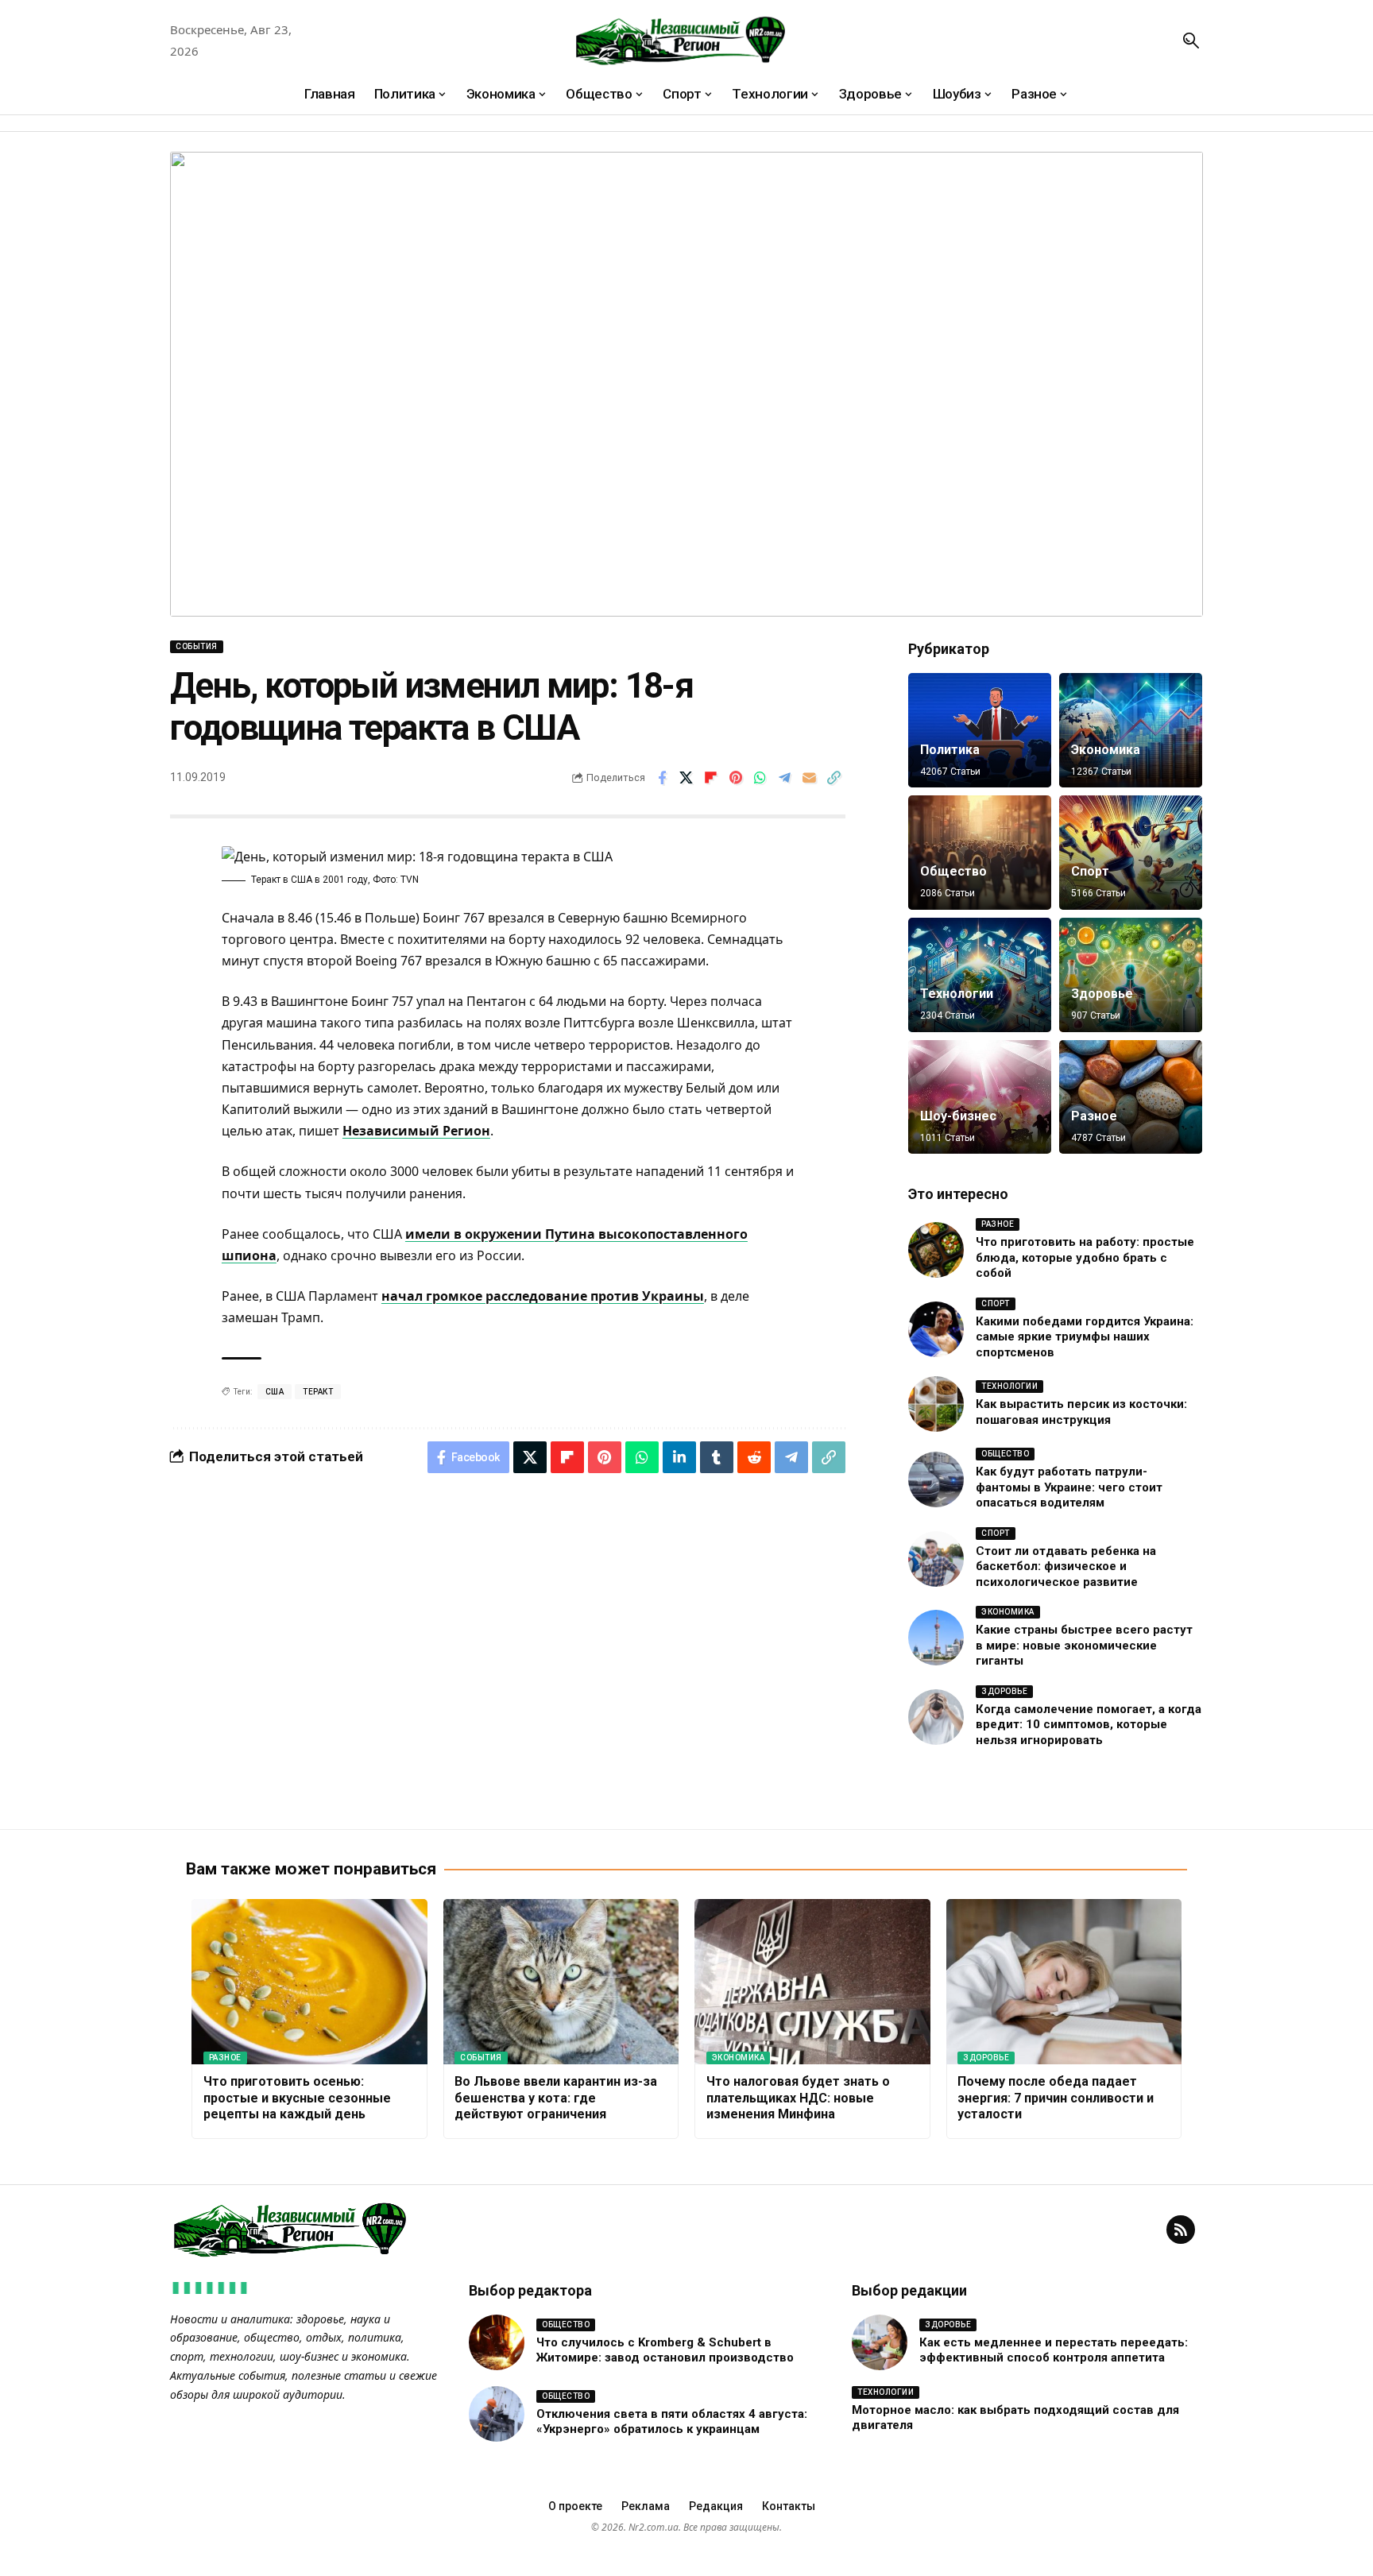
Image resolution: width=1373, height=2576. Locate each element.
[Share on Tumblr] (717, 1457)
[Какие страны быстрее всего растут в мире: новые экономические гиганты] (936, 1638)
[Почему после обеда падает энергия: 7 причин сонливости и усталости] (1064, 1982)
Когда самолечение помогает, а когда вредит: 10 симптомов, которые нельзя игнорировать (1089, 1725)
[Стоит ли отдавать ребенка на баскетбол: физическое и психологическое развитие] (936, 1559)
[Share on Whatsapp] (760, 778)
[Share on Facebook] (662, 778)
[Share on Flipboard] (711, 778)
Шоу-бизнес (958, 1116)
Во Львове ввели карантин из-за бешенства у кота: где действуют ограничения (556, 2098)
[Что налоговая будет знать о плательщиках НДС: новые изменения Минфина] (812, 1982)
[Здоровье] (1131, 975)
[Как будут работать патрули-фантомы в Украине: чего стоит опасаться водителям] (936, 1479)
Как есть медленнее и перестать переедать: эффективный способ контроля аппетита (1054, 2350)
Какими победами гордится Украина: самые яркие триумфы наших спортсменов (1085, 1337)
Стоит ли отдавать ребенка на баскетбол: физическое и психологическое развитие (1066, 1566)
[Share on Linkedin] (679, 1457)
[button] (1191, 41)
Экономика (1106, 750)
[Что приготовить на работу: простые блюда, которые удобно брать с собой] (936, 1250)
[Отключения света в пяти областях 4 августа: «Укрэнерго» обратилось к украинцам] (497, 2414)
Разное (1094, 1116)
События (197, 646)
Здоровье (1102, 994)
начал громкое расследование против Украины (543, 1296)
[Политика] (980, 730)
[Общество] (980, 853)
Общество (953, 871)
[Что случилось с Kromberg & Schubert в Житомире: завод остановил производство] (497, 2342)
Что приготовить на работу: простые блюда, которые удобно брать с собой (1085, 1257)
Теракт (318, 1392)
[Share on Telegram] (785, 778)
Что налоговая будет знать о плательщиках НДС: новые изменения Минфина (798, 2098)
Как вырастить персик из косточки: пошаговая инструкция (1081, 1412)
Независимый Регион (416, 1131)
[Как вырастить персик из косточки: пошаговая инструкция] (936, 1404)
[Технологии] (980, 975)
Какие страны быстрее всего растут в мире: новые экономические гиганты (1084, 1645)
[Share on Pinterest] (736, 778)
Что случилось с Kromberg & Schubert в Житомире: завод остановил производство (665, 2350)
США (275, 1392)
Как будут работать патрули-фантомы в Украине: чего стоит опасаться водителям (1069, 1487)
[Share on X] (686, 778)
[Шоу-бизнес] (980, 1097)
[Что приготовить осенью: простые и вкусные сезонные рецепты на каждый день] (309, 1982)
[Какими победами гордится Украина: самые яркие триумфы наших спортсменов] (936, 1329)
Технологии (957, 994)
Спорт (1090, 871)
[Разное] (1131, 1097)
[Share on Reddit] (754, 1457)
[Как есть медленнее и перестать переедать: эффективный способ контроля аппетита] (880, 2342)
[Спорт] (1131, 853)
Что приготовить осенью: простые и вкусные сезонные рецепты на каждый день (297, 2098)
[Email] (810, 778)
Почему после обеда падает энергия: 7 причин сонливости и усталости (1056, 2098)
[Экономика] (1131, 730)
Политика (950, 750)
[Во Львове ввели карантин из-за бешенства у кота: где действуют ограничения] (561, 1982)
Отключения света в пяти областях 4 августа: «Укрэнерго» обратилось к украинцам (672, 2422)
